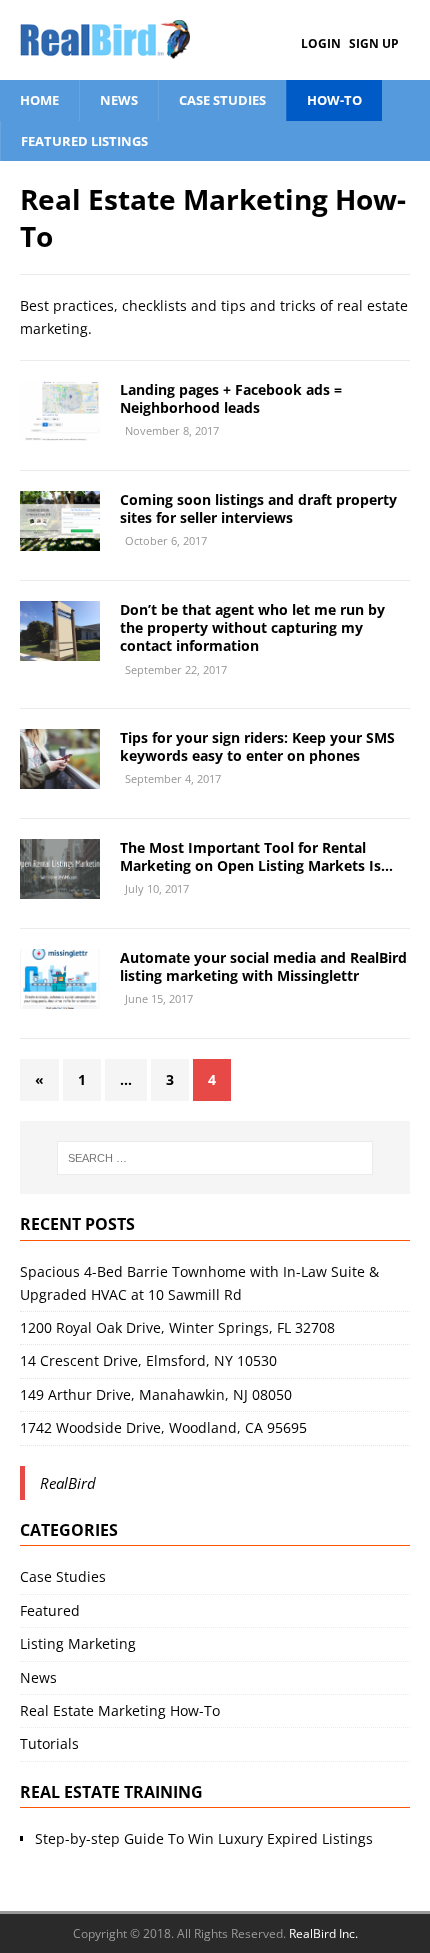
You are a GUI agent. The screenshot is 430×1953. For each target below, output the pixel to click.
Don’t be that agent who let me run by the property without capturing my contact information (252, 627)
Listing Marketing (78, 1643)
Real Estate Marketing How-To (120, 1710)
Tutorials (49, 1743)
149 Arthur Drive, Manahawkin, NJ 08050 (156, 1394)
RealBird (68, 1483)
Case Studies (222, 100)
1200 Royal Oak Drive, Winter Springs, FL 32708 (177, 1327)
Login (321, 43)
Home (39, 100)
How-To (334, 100)
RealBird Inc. (323, 1933)
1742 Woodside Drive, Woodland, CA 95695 (163, 1427)
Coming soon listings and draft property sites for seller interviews (258, 508)
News (119, 100)
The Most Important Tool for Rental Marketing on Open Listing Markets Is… (256, 856)
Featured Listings (84, 141)
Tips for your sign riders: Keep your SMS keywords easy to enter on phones (257, 746)
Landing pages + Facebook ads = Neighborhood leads (231, 398)
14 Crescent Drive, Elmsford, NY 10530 (148, 1360)
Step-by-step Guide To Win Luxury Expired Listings (204, 1838)
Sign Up (374, 43)
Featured (50, 1610)
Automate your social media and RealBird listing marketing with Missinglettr (263, 966)
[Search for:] (215, 1158)
